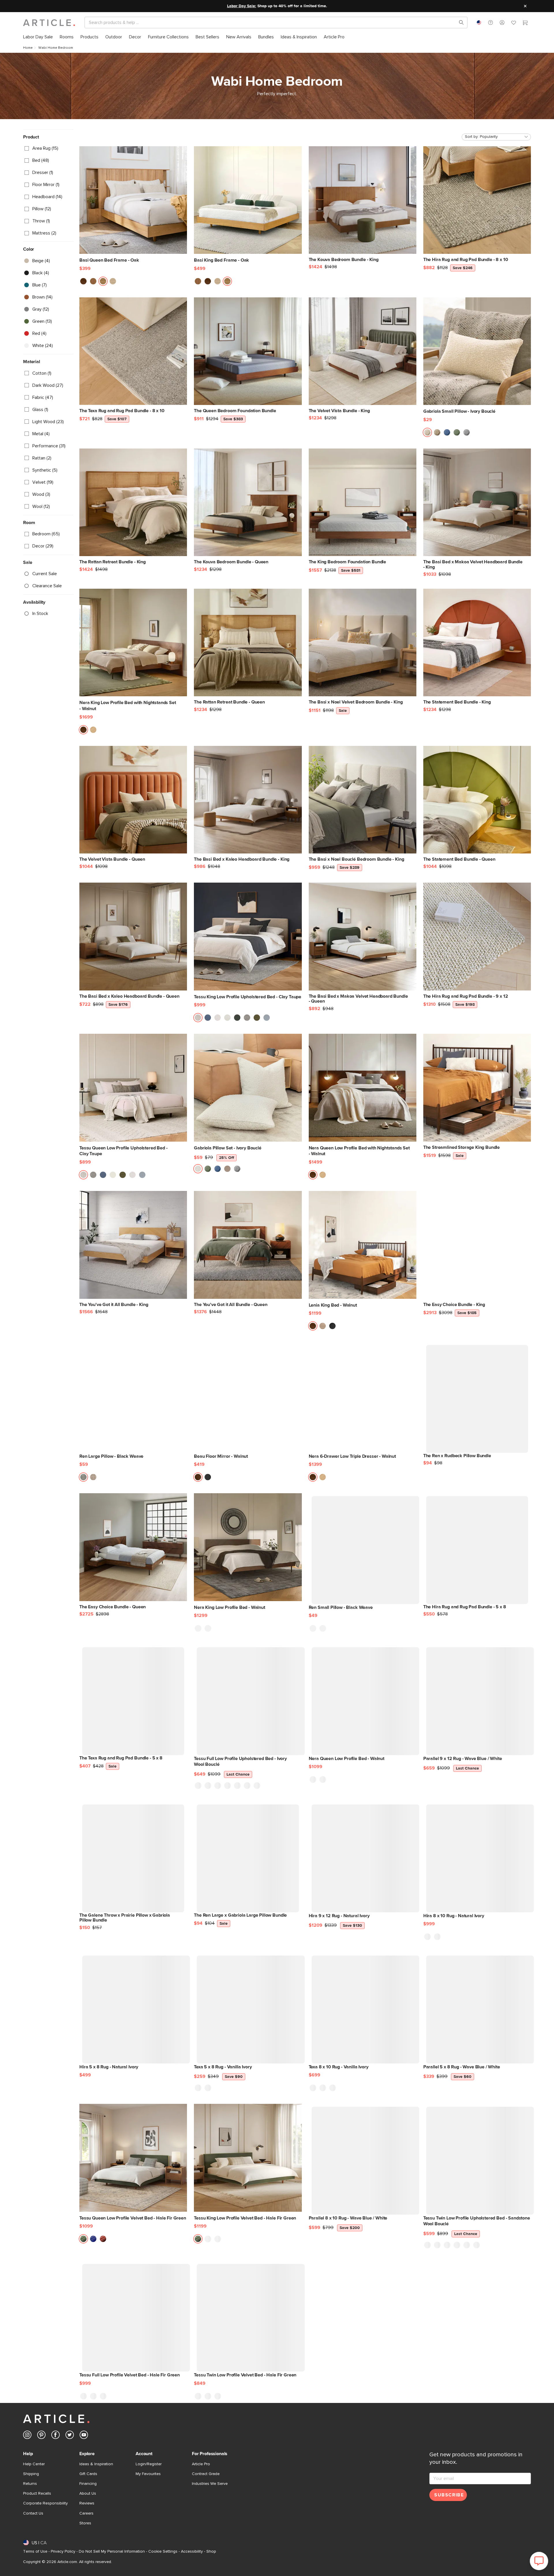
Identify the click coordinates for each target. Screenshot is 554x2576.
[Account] (502, 22)
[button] (491, 22)
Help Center (34, 2464)
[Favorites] (514, 23)
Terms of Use (35, 2551)
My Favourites (148, 2474)
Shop (211, 2551)
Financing (88, 2484)
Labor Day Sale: (242, 6)
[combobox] (479, 22)
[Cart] (525, 23)
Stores (85, 2523)
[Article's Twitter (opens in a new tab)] (70, 2436)
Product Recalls (37, 2494)
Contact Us (33, 2513)
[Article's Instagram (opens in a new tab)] (27, 2436)
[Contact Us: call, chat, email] (491, 22)
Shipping (31, 2474)
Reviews (87, 2503)
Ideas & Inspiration (96, 2464)
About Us (88, 2494)
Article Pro (201, 2464)
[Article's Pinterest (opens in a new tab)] (41, 2436)
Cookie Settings (163, 2551)
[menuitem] (38, 37)
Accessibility (192, 2551)
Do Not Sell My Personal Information (112, 2551)
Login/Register (149, 2464)
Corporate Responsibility (45, 2503)
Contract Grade (206, 2474)
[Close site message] (525, 6)
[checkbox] (48, 148)
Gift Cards (88, 2474)
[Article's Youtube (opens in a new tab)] (84, 2436)
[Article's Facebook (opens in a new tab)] (56, 2436)
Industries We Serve (210, 2484)
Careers (86, 2513)
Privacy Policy (63, 2551)
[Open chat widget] (539, 2561)
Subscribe (449, 2495)
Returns (30, 2484)
